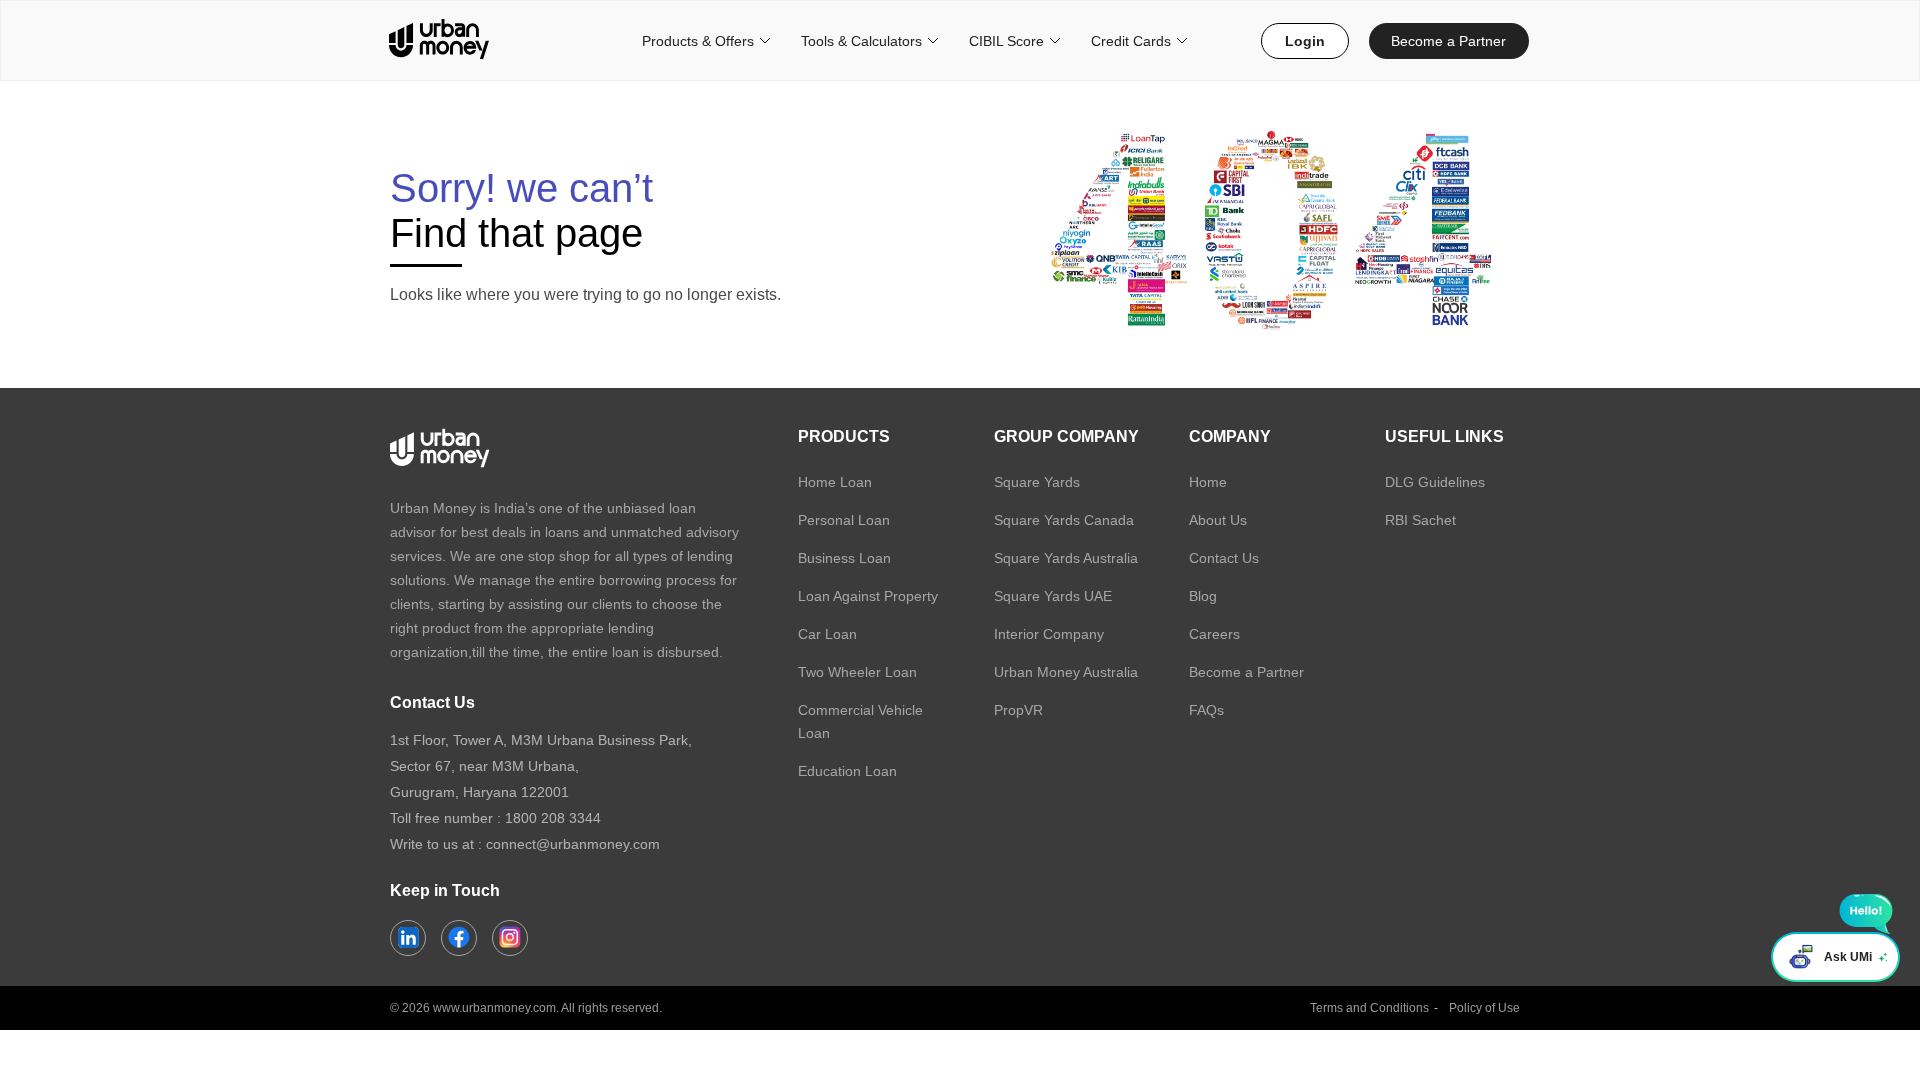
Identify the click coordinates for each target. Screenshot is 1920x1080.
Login (1305, 41)
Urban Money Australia (1066, 672)
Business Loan (844, 558)
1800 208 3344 (553, 818)
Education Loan (847, 771)
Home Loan (835, 482)
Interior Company (1049, 634)
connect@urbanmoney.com (573, 844)
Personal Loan (844, 520)
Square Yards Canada (1064, 520)
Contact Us (1224, 558)
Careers (1214, 634)
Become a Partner (1448, 41)
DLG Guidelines (1435, 482)
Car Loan (827, 634)
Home (1208, 482)
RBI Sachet (1420, 520)
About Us (1218, 520)
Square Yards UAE (1053, 596)
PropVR (1018, 710)
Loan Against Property (868, 596)
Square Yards (1037, 482)
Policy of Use (1484, 1008)
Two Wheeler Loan (857, 672)
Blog (1203, 596)
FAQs (1206, 710)
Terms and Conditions (1369, 1008)
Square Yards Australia (1066, 558)
